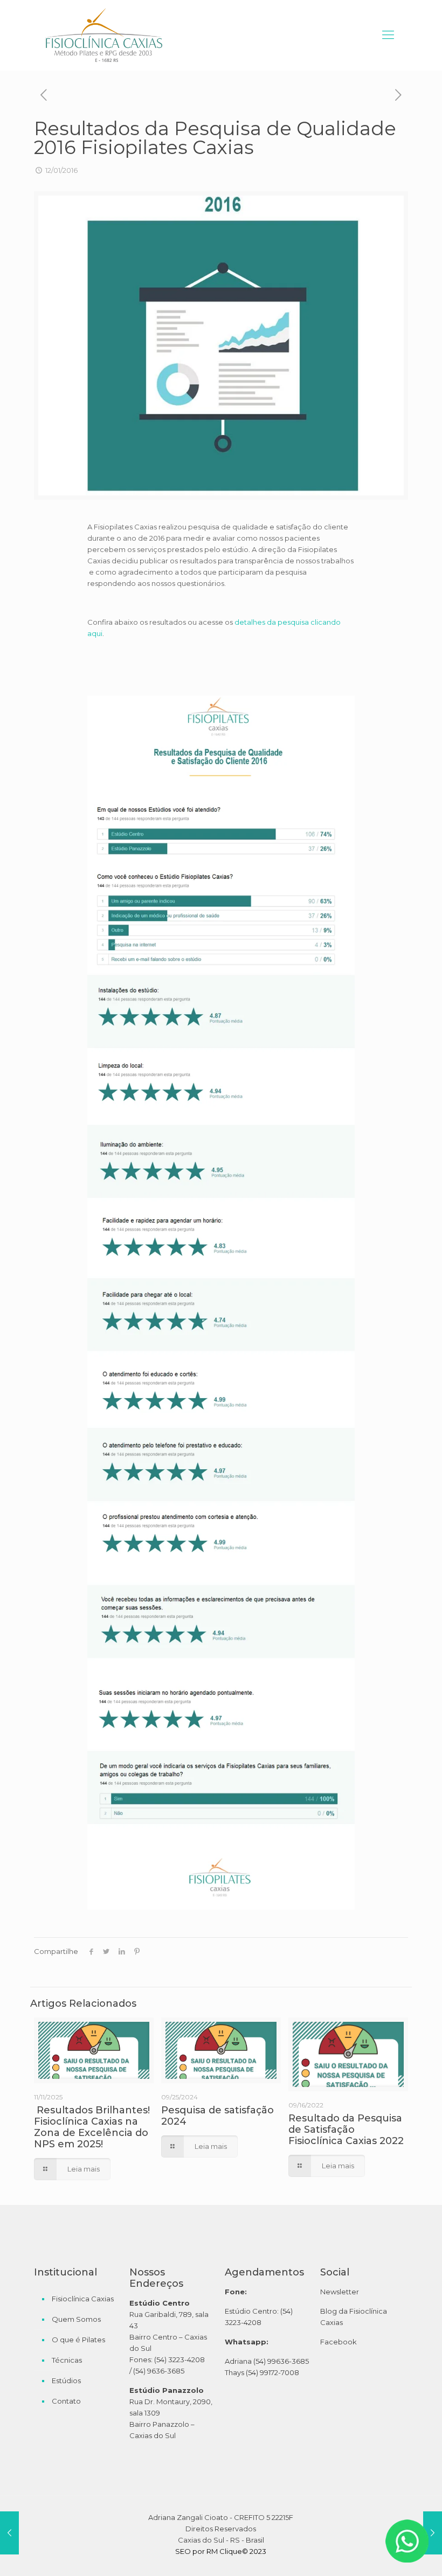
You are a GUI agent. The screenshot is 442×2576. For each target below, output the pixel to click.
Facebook (339, 2342)
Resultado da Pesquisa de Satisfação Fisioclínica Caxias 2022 (346, 2130)
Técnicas (67, 2360)
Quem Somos (76, 2319)
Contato (66, 2401)
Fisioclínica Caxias (83, 2299)
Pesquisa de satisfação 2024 (217, 2116)
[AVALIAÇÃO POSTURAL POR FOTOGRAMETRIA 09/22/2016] (9, 2533)
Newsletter (340, 2292)
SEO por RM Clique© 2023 (221, 2551)
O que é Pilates (78, 2340)
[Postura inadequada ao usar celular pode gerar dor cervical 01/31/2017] (433, 2533)
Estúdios (66, 2380)
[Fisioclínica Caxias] (103, 35)
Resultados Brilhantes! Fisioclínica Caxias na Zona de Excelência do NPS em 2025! (92, 2127)
